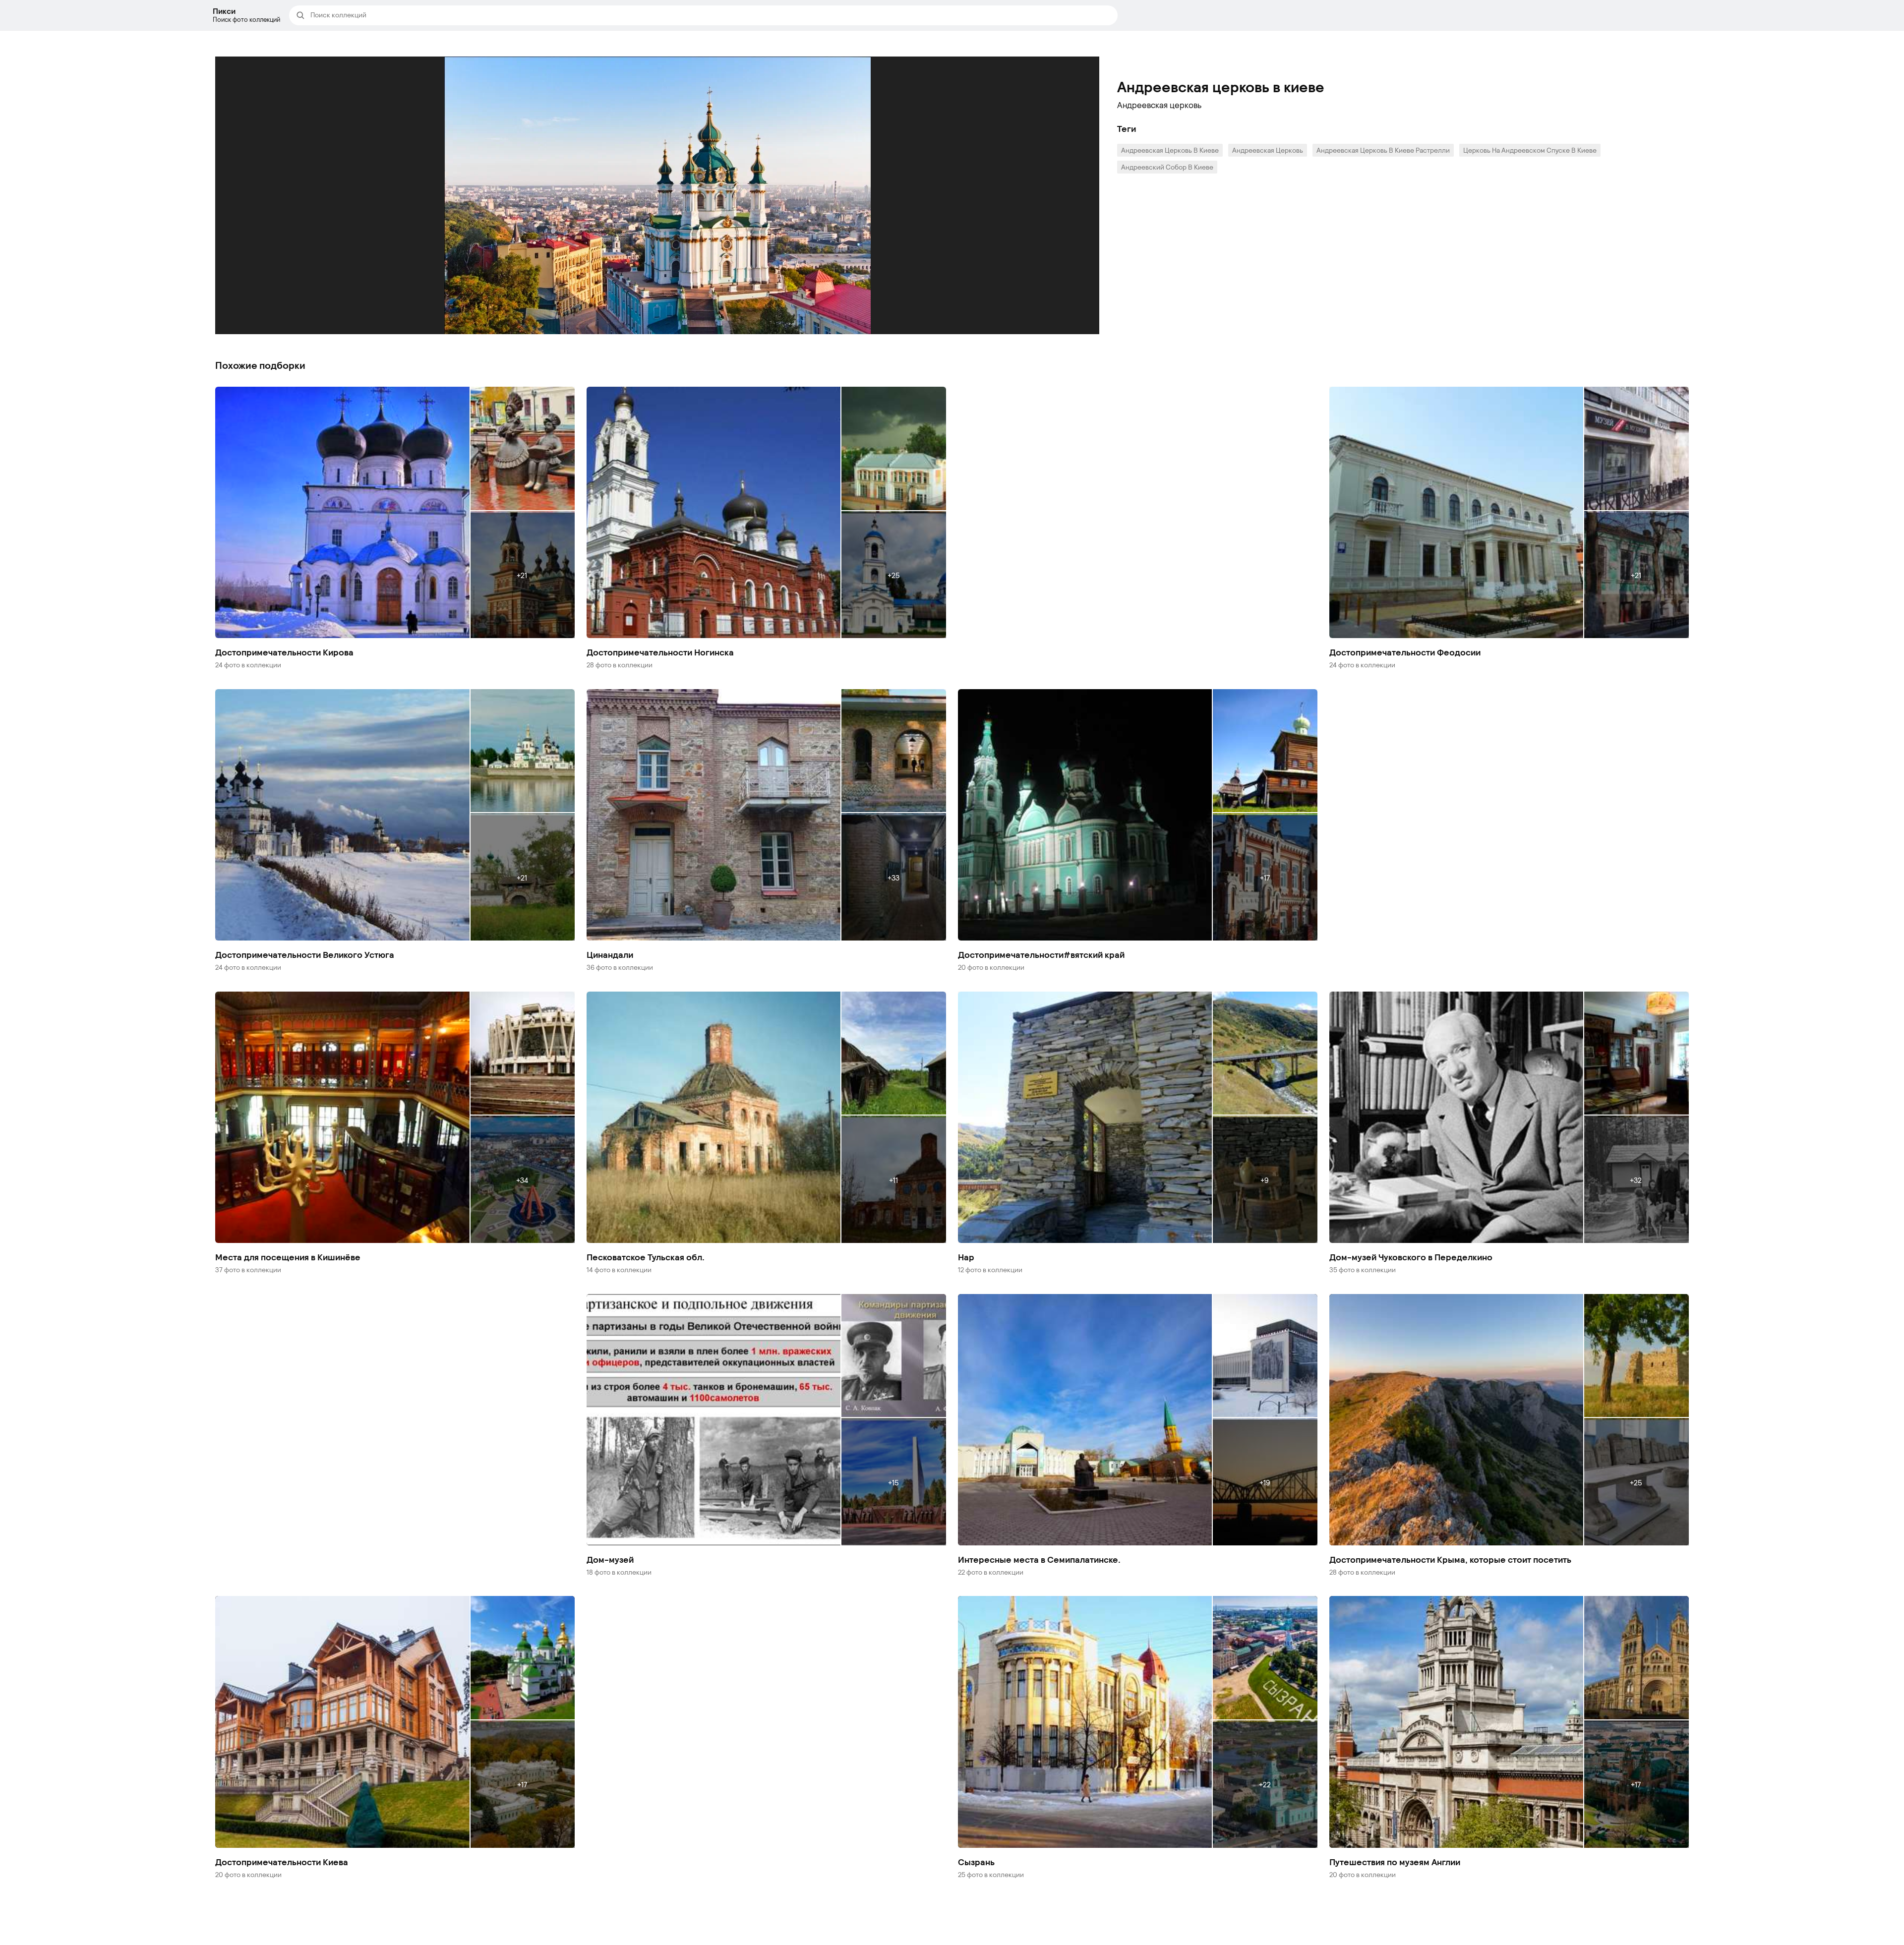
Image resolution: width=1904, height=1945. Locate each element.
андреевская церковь (1268, 150)
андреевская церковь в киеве (1170, 150)
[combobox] (711, 15)
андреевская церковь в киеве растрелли (1383, 150)
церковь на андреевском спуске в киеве (1530, 150)
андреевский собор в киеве (1167, 167)
